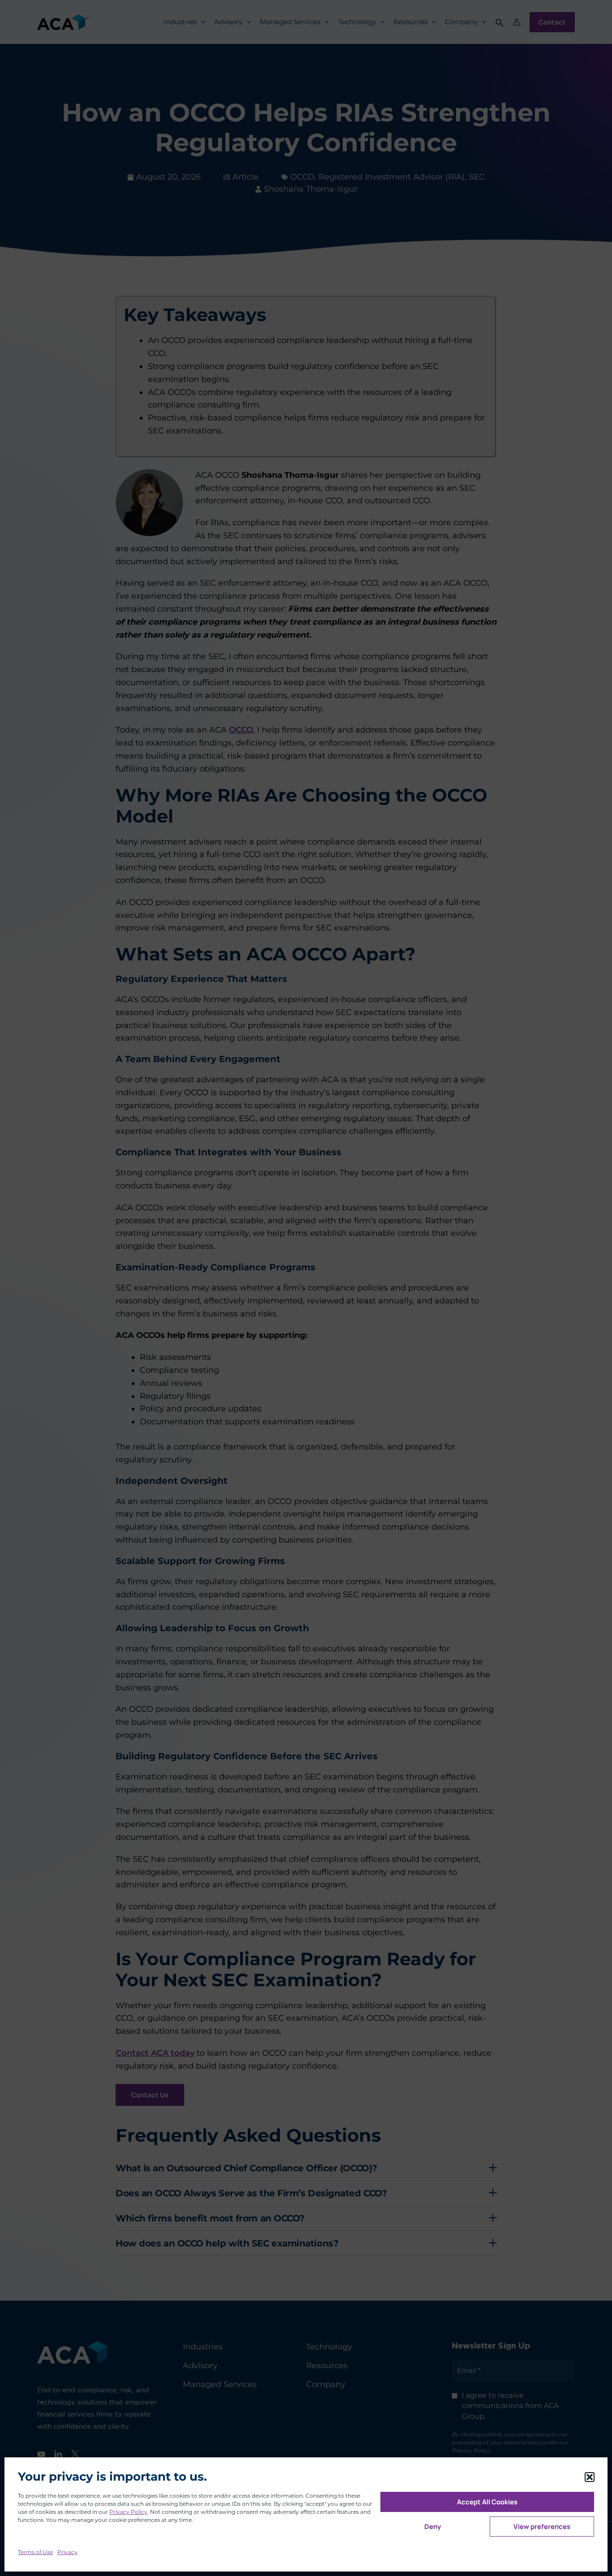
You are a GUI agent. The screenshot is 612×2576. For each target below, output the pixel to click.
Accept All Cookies (487, 2502)
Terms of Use (35, 2552)
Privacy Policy (128, 2512)
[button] (590, 2477)
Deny (433, 2527)
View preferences (542, 2527)
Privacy (67, 2552)
